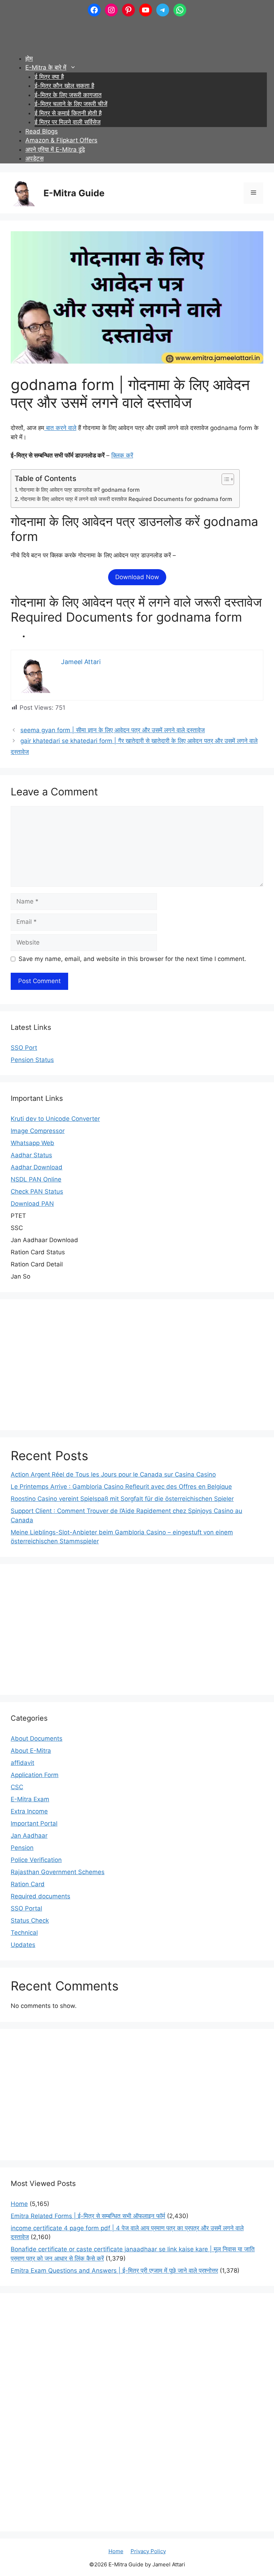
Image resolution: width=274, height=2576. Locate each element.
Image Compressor (38, 1131)
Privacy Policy (148, 2551)
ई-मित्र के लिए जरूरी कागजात (68, 95)
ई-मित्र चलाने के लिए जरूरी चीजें (71, 104)
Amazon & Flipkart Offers (61, 140)
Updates (23, 1945)
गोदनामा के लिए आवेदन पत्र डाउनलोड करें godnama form (80, 490)
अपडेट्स (34, 158)
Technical (24, 1933)
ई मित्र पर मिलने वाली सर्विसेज (68, 122)
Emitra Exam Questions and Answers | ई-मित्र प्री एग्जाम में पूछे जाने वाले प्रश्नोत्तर (114, 2271)
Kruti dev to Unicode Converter (55, 1119)
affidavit (22, 1763)
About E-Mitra (31, 1751)
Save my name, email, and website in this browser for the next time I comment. (132, 959)
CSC (17, 1787)
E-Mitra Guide (74, 193)
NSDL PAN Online (36, 1179)
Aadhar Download (37, 1167)
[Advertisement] (137, 32)
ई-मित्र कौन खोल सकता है (64, 86)
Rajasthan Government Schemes (58, 1872)
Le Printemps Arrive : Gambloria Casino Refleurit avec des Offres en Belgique (121, 1487)
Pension (22, 1848)
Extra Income (29, 1811)
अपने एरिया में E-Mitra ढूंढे (55, 150)
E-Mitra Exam (30, 1799)
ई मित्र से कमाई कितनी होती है (68, 113)
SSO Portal (26, 1908)
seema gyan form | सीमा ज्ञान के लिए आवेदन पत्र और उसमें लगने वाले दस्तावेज (113, 730)
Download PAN (32, 1204)
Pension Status (32, 1060)
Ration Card (28, 1884)
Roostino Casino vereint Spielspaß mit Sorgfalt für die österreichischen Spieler (122, 1499)
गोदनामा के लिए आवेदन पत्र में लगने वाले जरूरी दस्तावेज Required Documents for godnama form (126, 499)
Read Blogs (42, 131)
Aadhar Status (31, 1155)
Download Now (137, 577)
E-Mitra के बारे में (46, 67)
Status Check (30, 1920)
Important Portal (34, 1823)
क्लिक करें (122, 455)
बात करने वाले (60, 428)
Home (19, 2204)
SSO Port (24, 1048)
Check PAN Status (37, 1191)
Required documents (40, 1896)
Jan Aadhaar (29, 1836)
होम (29, 59)
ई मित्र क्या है (49, 77)
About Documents (37, 1739)
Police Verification (36, 1860)
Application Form (35, 1775)
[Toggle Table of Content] (224, 479)
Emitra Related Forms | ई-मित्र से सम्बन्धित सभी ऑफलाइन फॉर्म (88, 2216)
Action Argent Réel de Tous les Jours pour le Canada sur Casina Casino (113, 1474)
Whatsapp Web (32, 1143)
